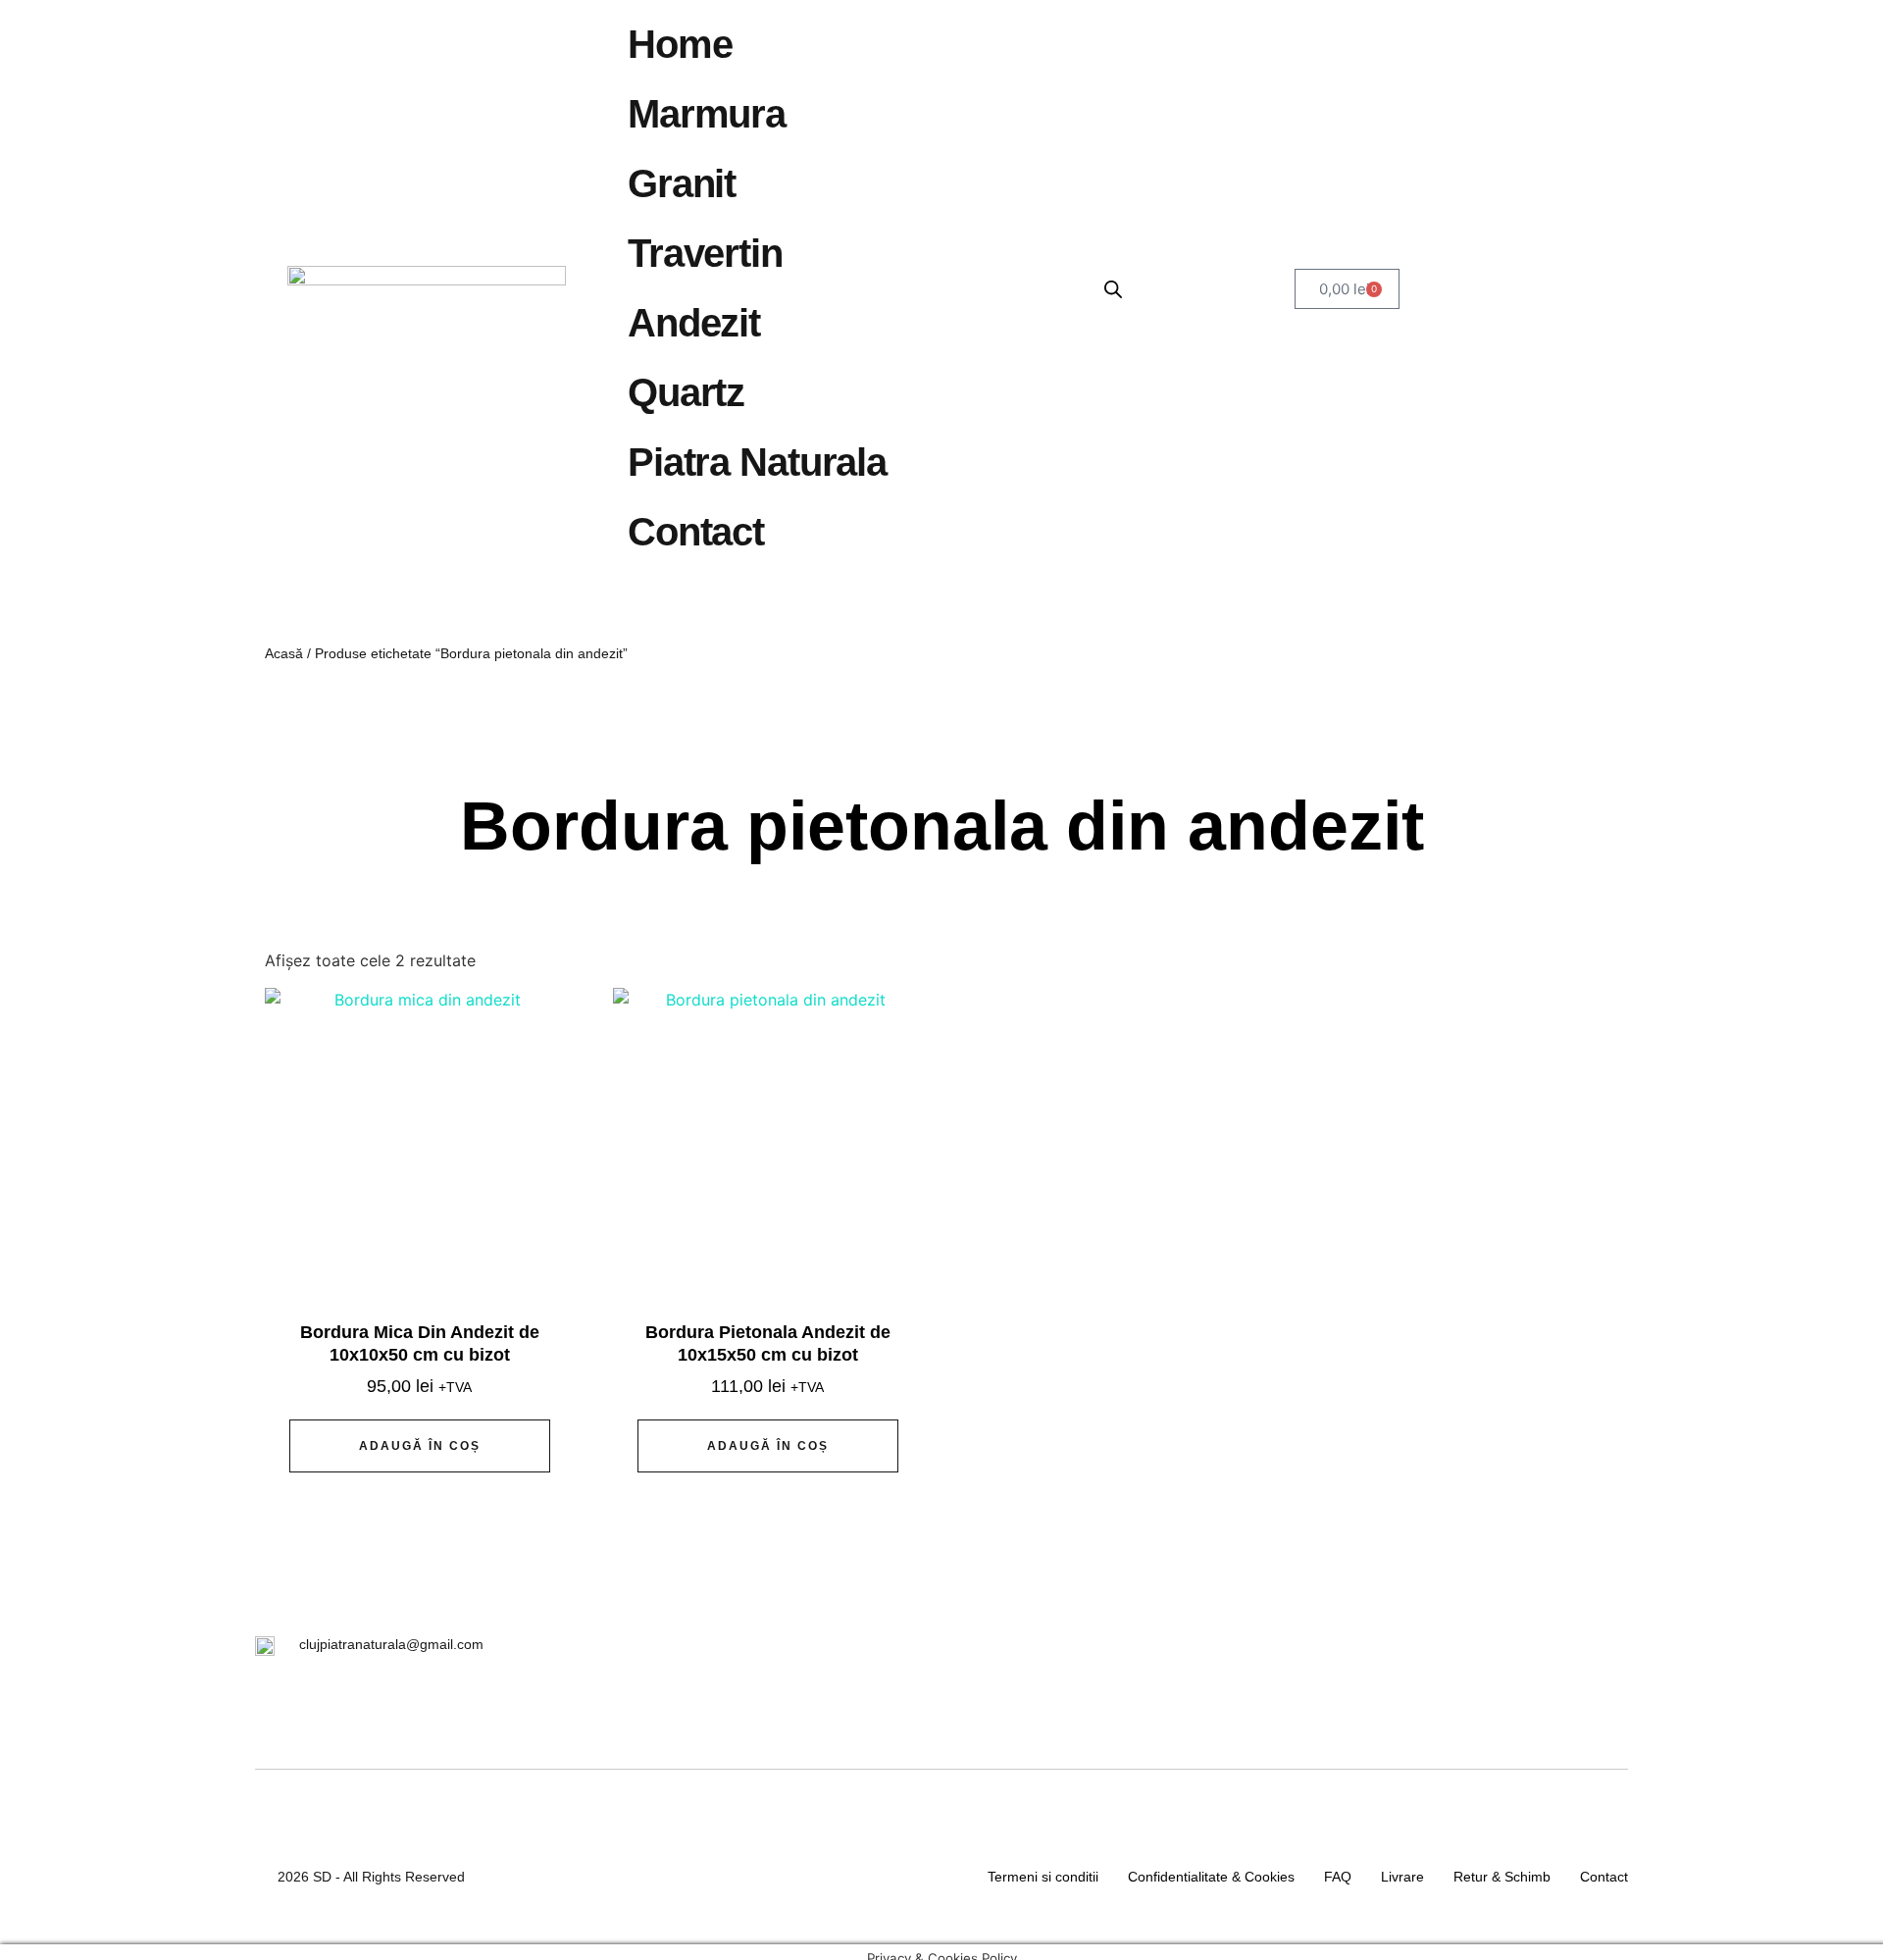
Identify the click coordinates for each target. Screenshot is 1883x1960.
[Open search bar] (1113, 289)
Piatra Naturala (757, 462)
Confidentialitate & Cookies (1211, 1877)
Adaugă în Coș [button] (420, 1446)
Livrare (1402, 1877)
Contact (696, 532)
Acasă (284, 653)
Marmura (707, 114)
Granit (682, 183)
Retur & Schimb (1502, 1877)
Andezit (694, 323)
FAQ (1338, 1877)
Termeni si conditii (1043, 1877)
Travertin (705, 253)
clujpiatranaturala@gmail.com (391, 1644)
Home (680, 44)
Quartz (686, 392)
